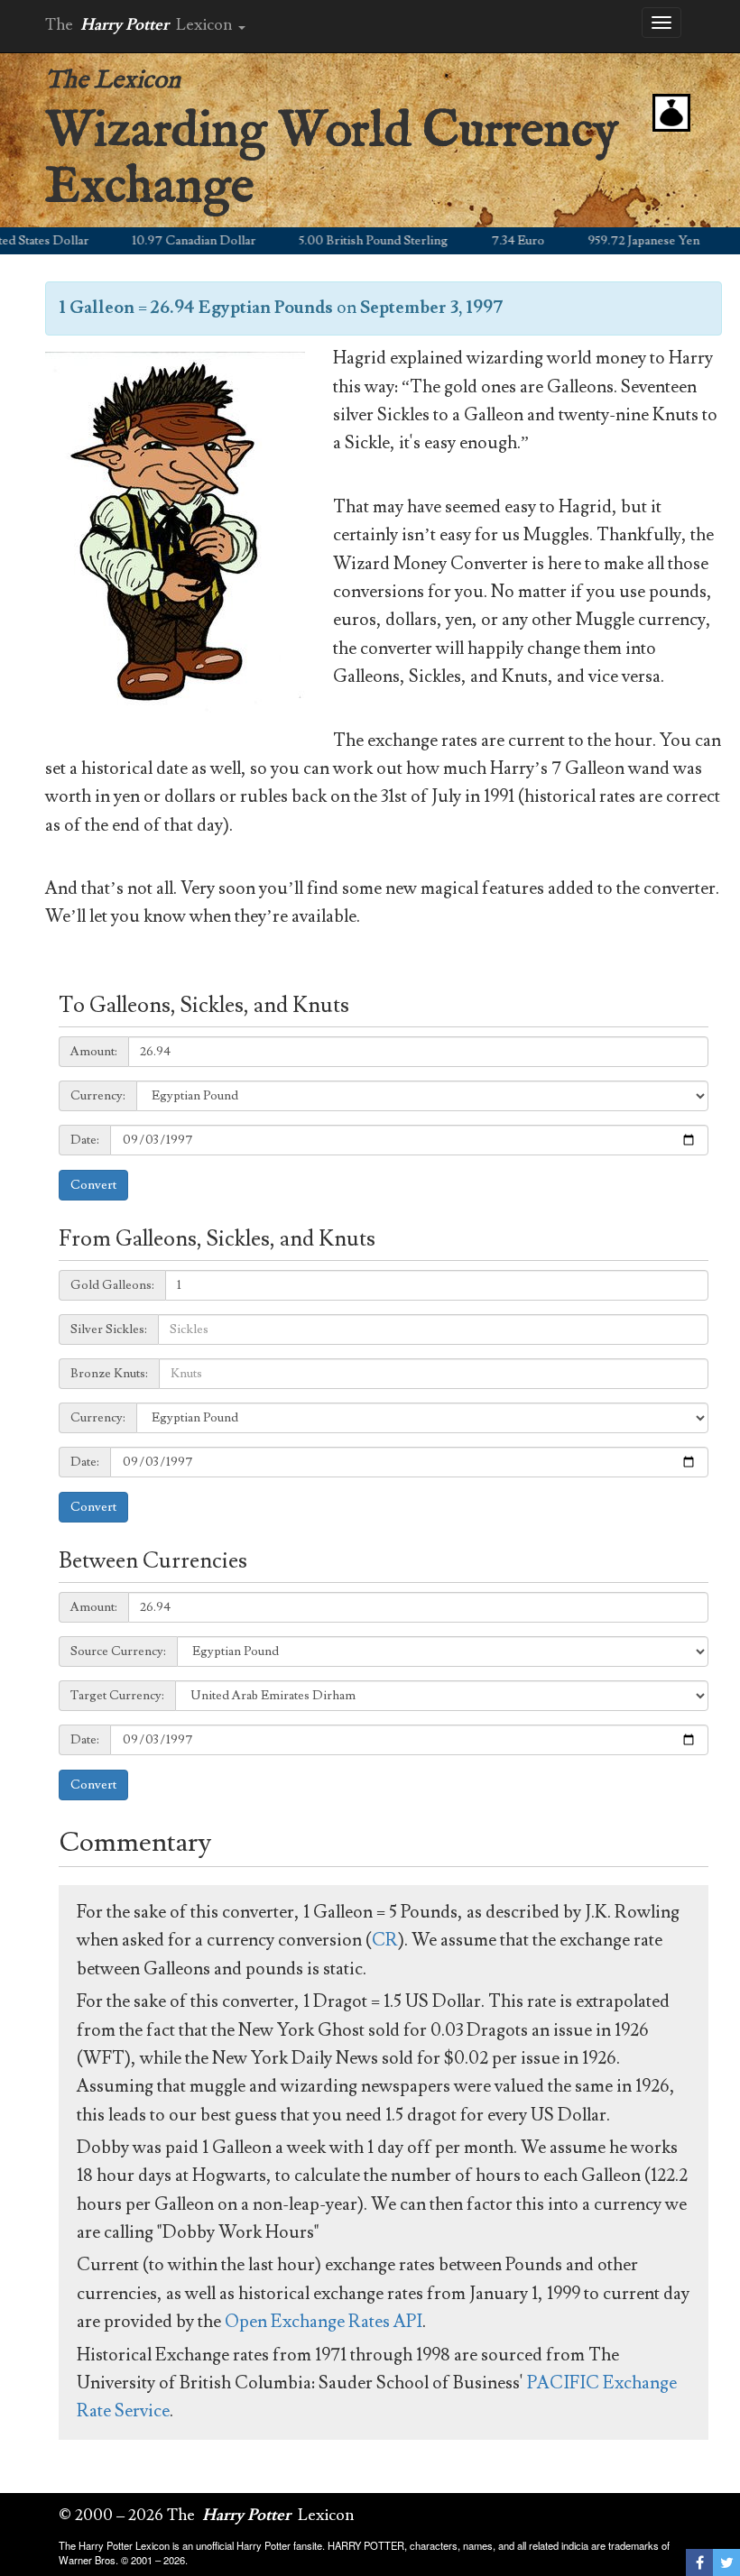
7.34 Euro (485, 241)
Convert (93, 1185)
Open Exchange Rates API (324, 2322)
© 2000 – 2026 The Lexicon (207, 2515)
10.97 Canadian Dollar (161, 241)
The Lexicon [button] (141, 25)
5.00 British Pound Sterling (341, 241)
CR (385, 1940)
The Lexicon (113, 81)
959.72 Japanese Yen (611, 241)
